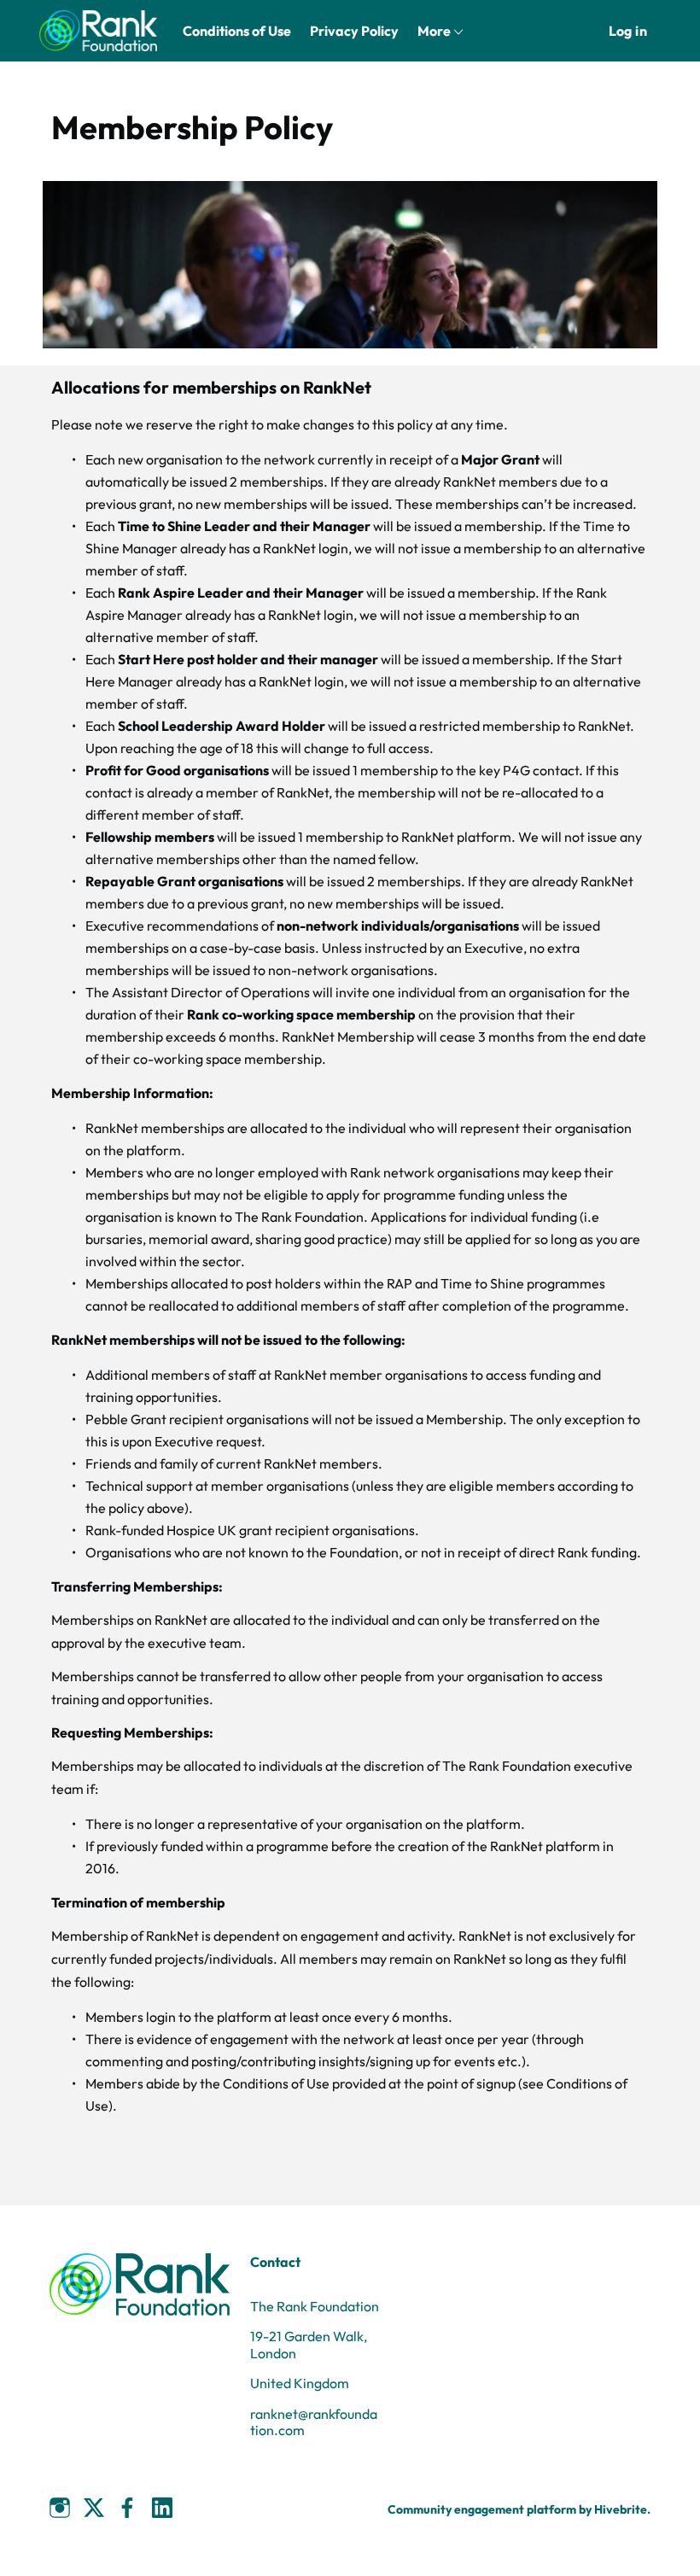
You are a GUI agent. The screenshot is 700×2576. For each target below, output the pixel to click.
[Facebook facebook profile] (128, 2508)
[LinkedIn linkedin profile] (162, 2508)
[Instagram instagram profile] (60, 2508)
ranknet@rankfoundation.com (314, 2422)
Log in (628, 31)
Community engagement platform (482, 2509)
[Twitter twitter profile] (94, 2510)
